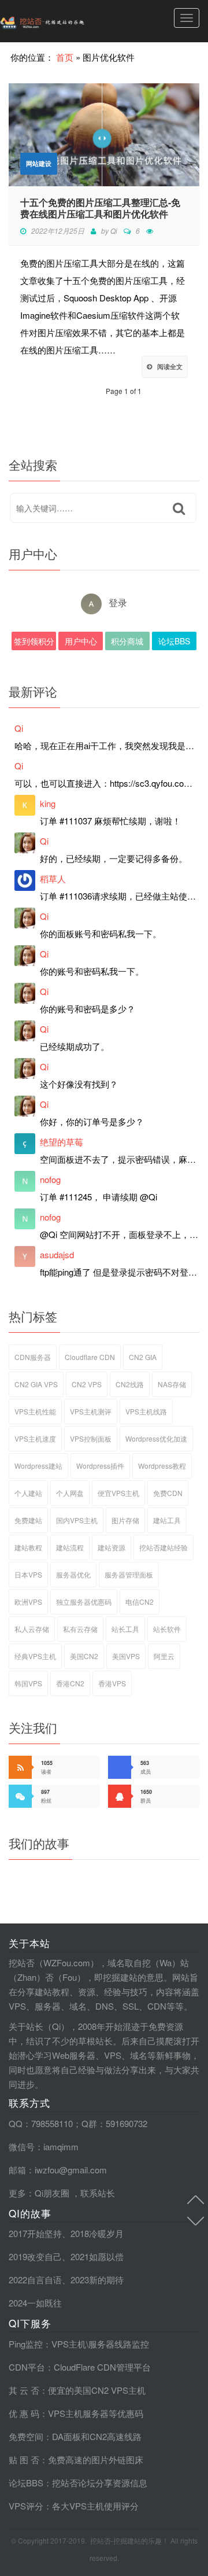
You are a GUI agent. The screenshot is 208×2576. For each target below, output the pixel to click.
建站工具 (167, 1520)
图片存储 (125, 1520)
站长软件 (167, 1629)
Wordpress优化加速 (156, 1438)
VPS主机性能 (35, 1411)
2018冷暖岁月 (97, 2233)
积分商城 (127, 641)
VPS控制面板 (91, 1438)
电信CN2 (140, 1602)
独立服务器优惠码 (84, 1602)
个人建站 (28, 1493)
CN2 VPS (87, 1384)
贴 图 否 (24, 2459)
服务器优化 (73, 1574)
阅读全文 (170, 366)
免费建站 (28, 1520)
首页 (65, 57)
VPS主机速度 (35, 1438)
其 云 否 (24, 2390)
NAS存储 (172, 1384)
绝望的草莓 (62, 1142)
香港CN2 (70, 1683)
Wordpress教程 (162, 1466)
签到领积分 (34, 641)
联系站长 (98, 2193)
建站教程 (28, 1547)
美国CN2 (84, 1656)
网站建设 (39, 163)
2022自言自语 (35, 2280)
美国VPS (126, 1656)
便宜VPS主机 (118, 1493)
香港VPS (112, 1683)
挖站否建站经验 (164, 1547)
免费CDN (168, 1493)
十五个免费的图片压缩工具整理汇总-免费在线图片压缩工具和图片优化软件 (100, 208)
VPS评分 (26, 2506)
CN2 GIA (143, 1357)
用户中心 (81, 641)
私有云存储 (80, 1629)
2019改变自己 (35, 2256)
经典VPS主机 (35, 1656)
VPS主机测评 (91, 1411)
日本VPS (28, 1574)
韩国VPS (28, 1683)
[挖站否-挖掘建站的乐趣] (66, 21)
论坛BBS (174, 641)
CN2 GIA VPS (36, 1384)
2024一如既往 (35, 2303)
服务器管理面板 (129, 1574)
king (48, 803)
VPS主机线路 (146, 1411)
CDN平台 (27, 2367)
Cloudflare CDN (90, 1357)
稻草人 (53, 878)
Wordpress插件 (100, 1466)
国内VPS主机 (77, 1520)
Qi (114, 231)
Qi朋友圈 (52, 2193)
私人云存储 (32, 1629)
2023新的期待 (97, 2280)
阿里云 (164, 1656)
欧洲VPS (28, 1602)
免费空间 (26, 2436)
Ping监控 (26, 2344)
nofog (50, 1179)
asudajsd (57, 1254)
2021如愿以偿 (97, 2256)
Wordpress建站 (38, 1466)
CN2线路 (130, 1384)
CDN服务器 (33, 1357)
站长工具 (125, 1629)
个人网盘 (70, 1493)
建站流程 (70, 1547)
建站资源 (112, 1547)
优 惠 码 (24, 2413)
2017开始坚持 (35, 2233)
